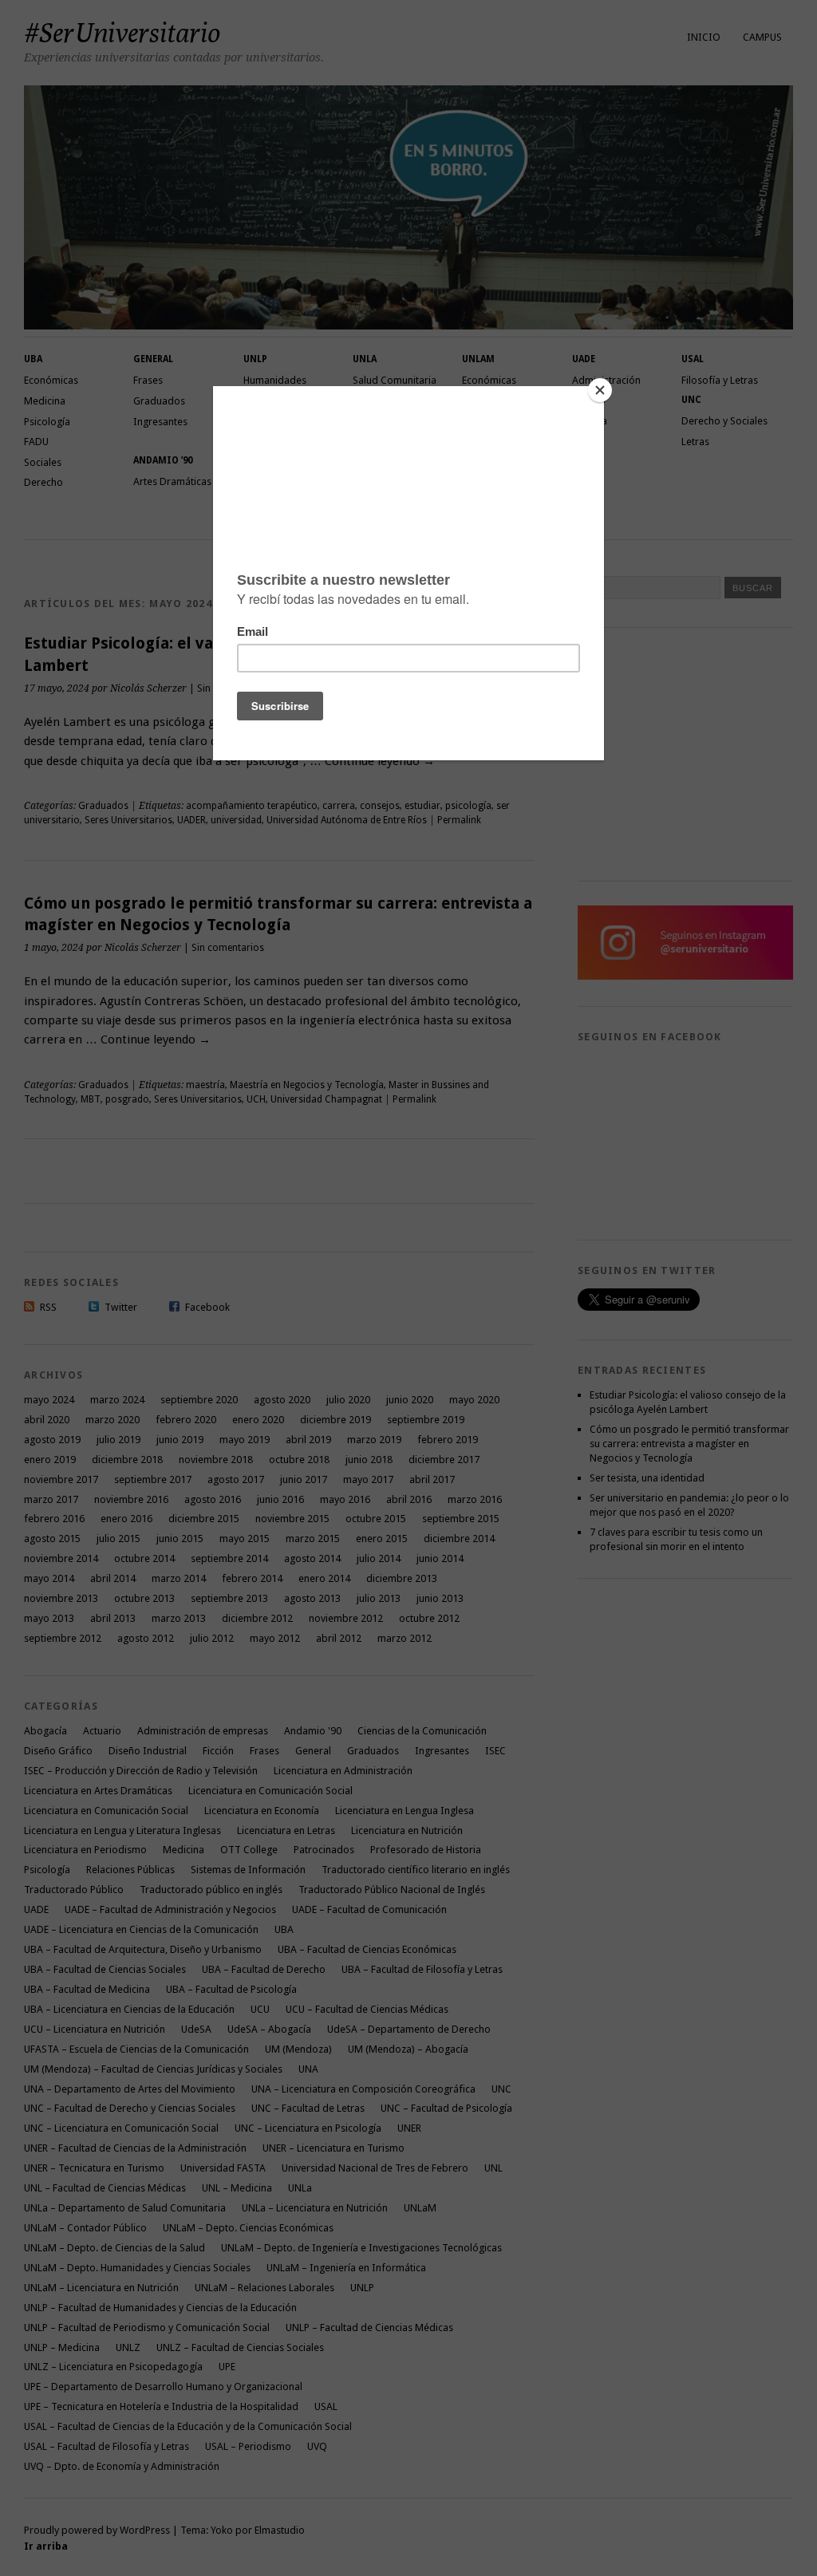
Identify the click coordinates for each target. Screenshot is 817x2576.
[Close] (600, 390)
